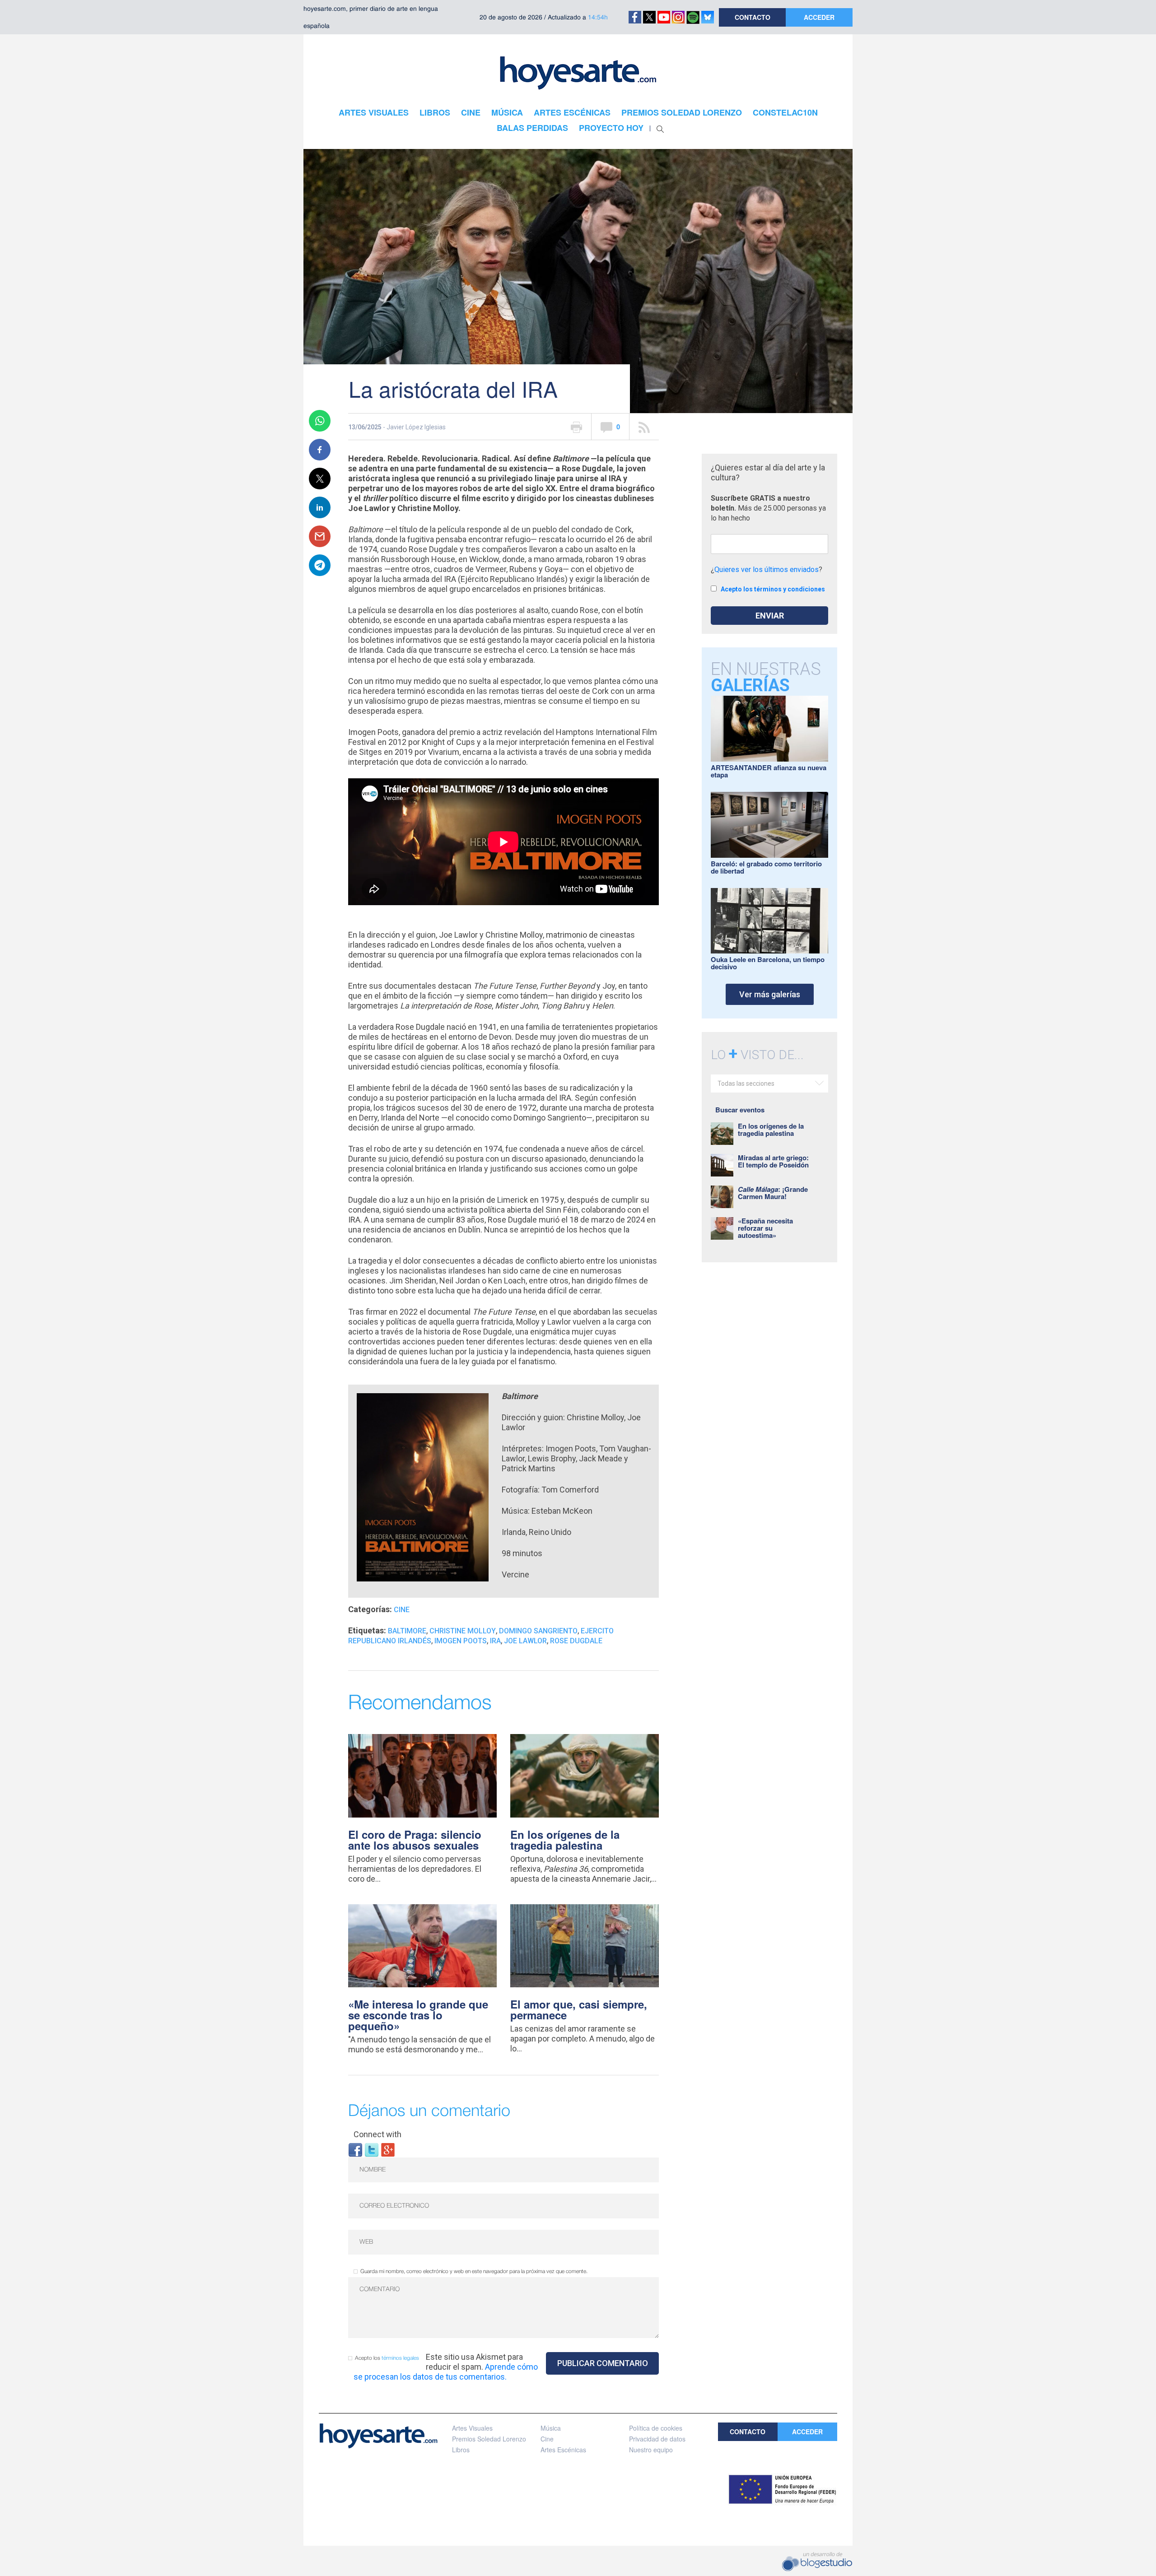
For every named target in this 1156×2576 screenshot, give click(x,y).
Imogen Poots (461, 1641)
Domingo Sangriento (538, 1631)
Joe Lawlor (525, 1641)
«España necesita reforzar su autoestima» (765, 1228)
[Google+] (388, 2149)
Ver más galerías (770, 994)
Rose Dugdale (576, 1641)
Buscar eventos (740, 1110)
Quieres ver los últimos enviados (767, 570)
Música (551, 2428)
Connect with (378, 2134)
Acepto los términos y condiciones (773, 589)
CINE (471, 112)
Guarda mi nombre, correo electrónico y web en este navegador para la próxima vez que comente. (474, 2271)
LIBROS (435, 112)
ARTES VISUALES (374, 112)
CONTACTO (753, 17)
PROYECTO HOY (611, 128)
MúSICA (507, 112)
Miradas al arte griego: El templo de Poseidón (773, 1161)
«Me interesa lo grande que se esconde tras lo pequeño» (418, 2015)
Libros (461, 2450)
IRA (495, 1641)
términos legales (400, 2358)
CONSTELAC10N (785, 112)
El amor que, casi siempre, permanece (579, 2009)
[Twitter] (372, 2149)
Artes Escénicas (563, 2450)
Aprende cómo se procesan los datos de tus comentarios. (446, 2372)
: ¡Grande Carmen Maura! (773, 1193)
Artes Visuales (472, 2428)
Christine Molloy (463, 1631)
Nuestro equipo (651, 2450)
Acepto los (387, 2358)
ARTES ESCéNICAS (572, 112)
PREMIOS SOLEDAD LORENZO (682, 112)
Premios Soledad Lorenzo (489, 2439)
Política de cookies (656, 2428)
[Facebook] (355, 2149)
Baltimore (407, 1631)
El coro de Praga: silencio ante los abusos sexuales (415, 1840)
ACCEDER (819, 17)
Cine (402, 1610)
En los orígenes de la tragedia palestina (565, 1840)
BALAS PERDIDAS (532, 128)
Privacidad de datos (657, 2439)
